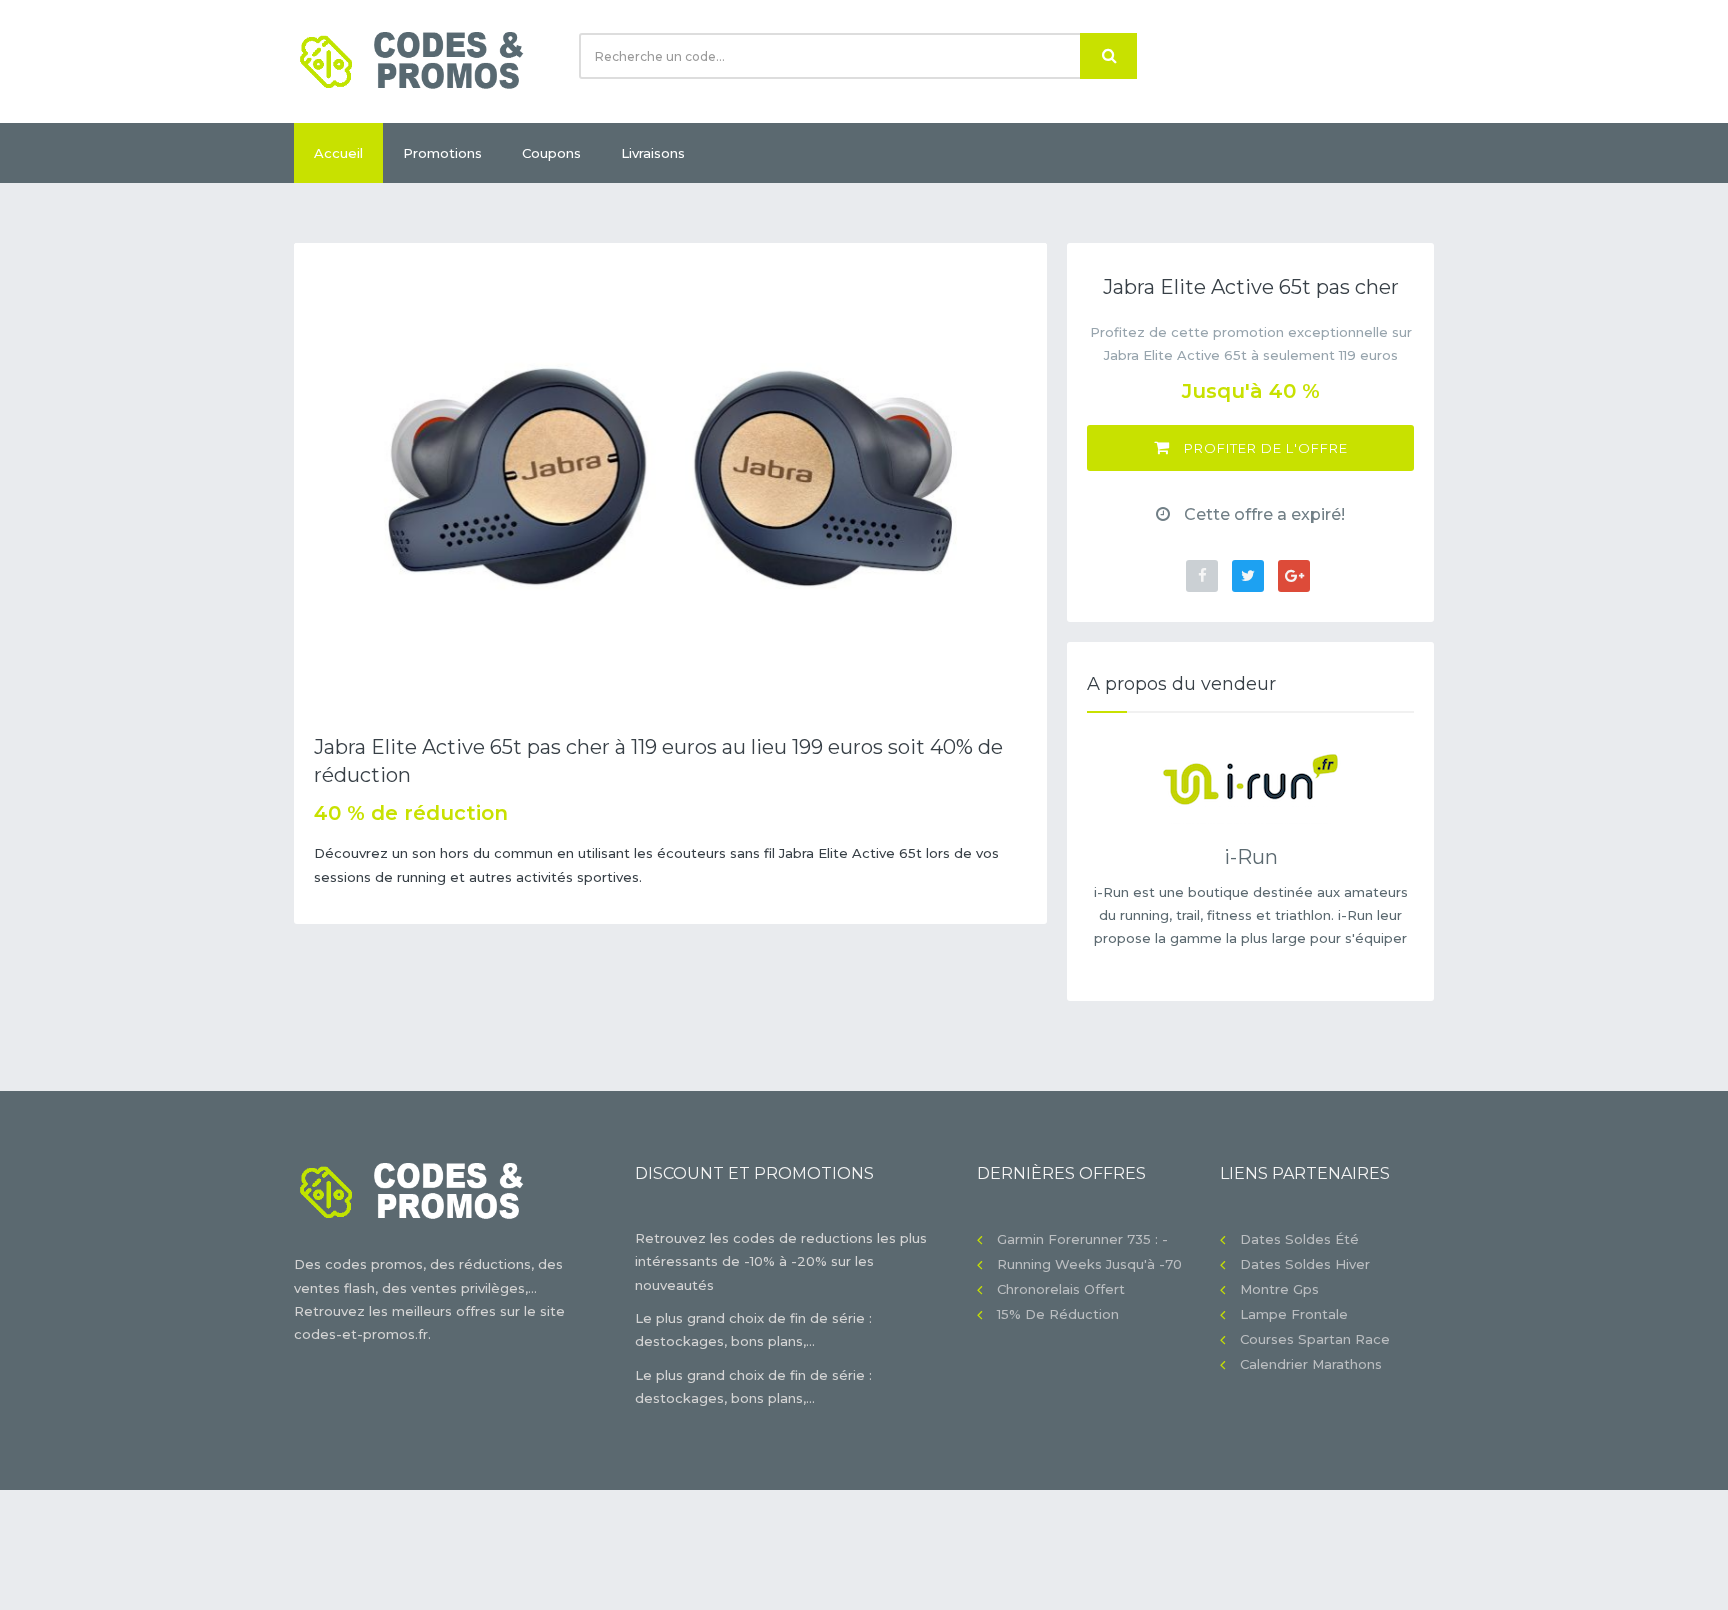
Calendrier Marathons (1311, 1364)
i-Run (1251, 857)
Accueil (338, 153)
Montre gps (1279, 1289)
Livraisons (653, 153)
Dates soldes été (1299, 1239)
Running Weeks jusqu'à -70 (1089, 1264)
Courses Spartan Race (1315, 1339)
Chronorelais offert (1061, 1289)
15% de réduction (1058, 1314)
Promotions (442, 153)
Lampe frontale (1294, 1314)
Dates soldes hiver (1305, 1264)
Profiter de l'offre (1264, 448)
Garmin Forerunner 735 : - (1082, 1239)
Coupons (551, 153)
